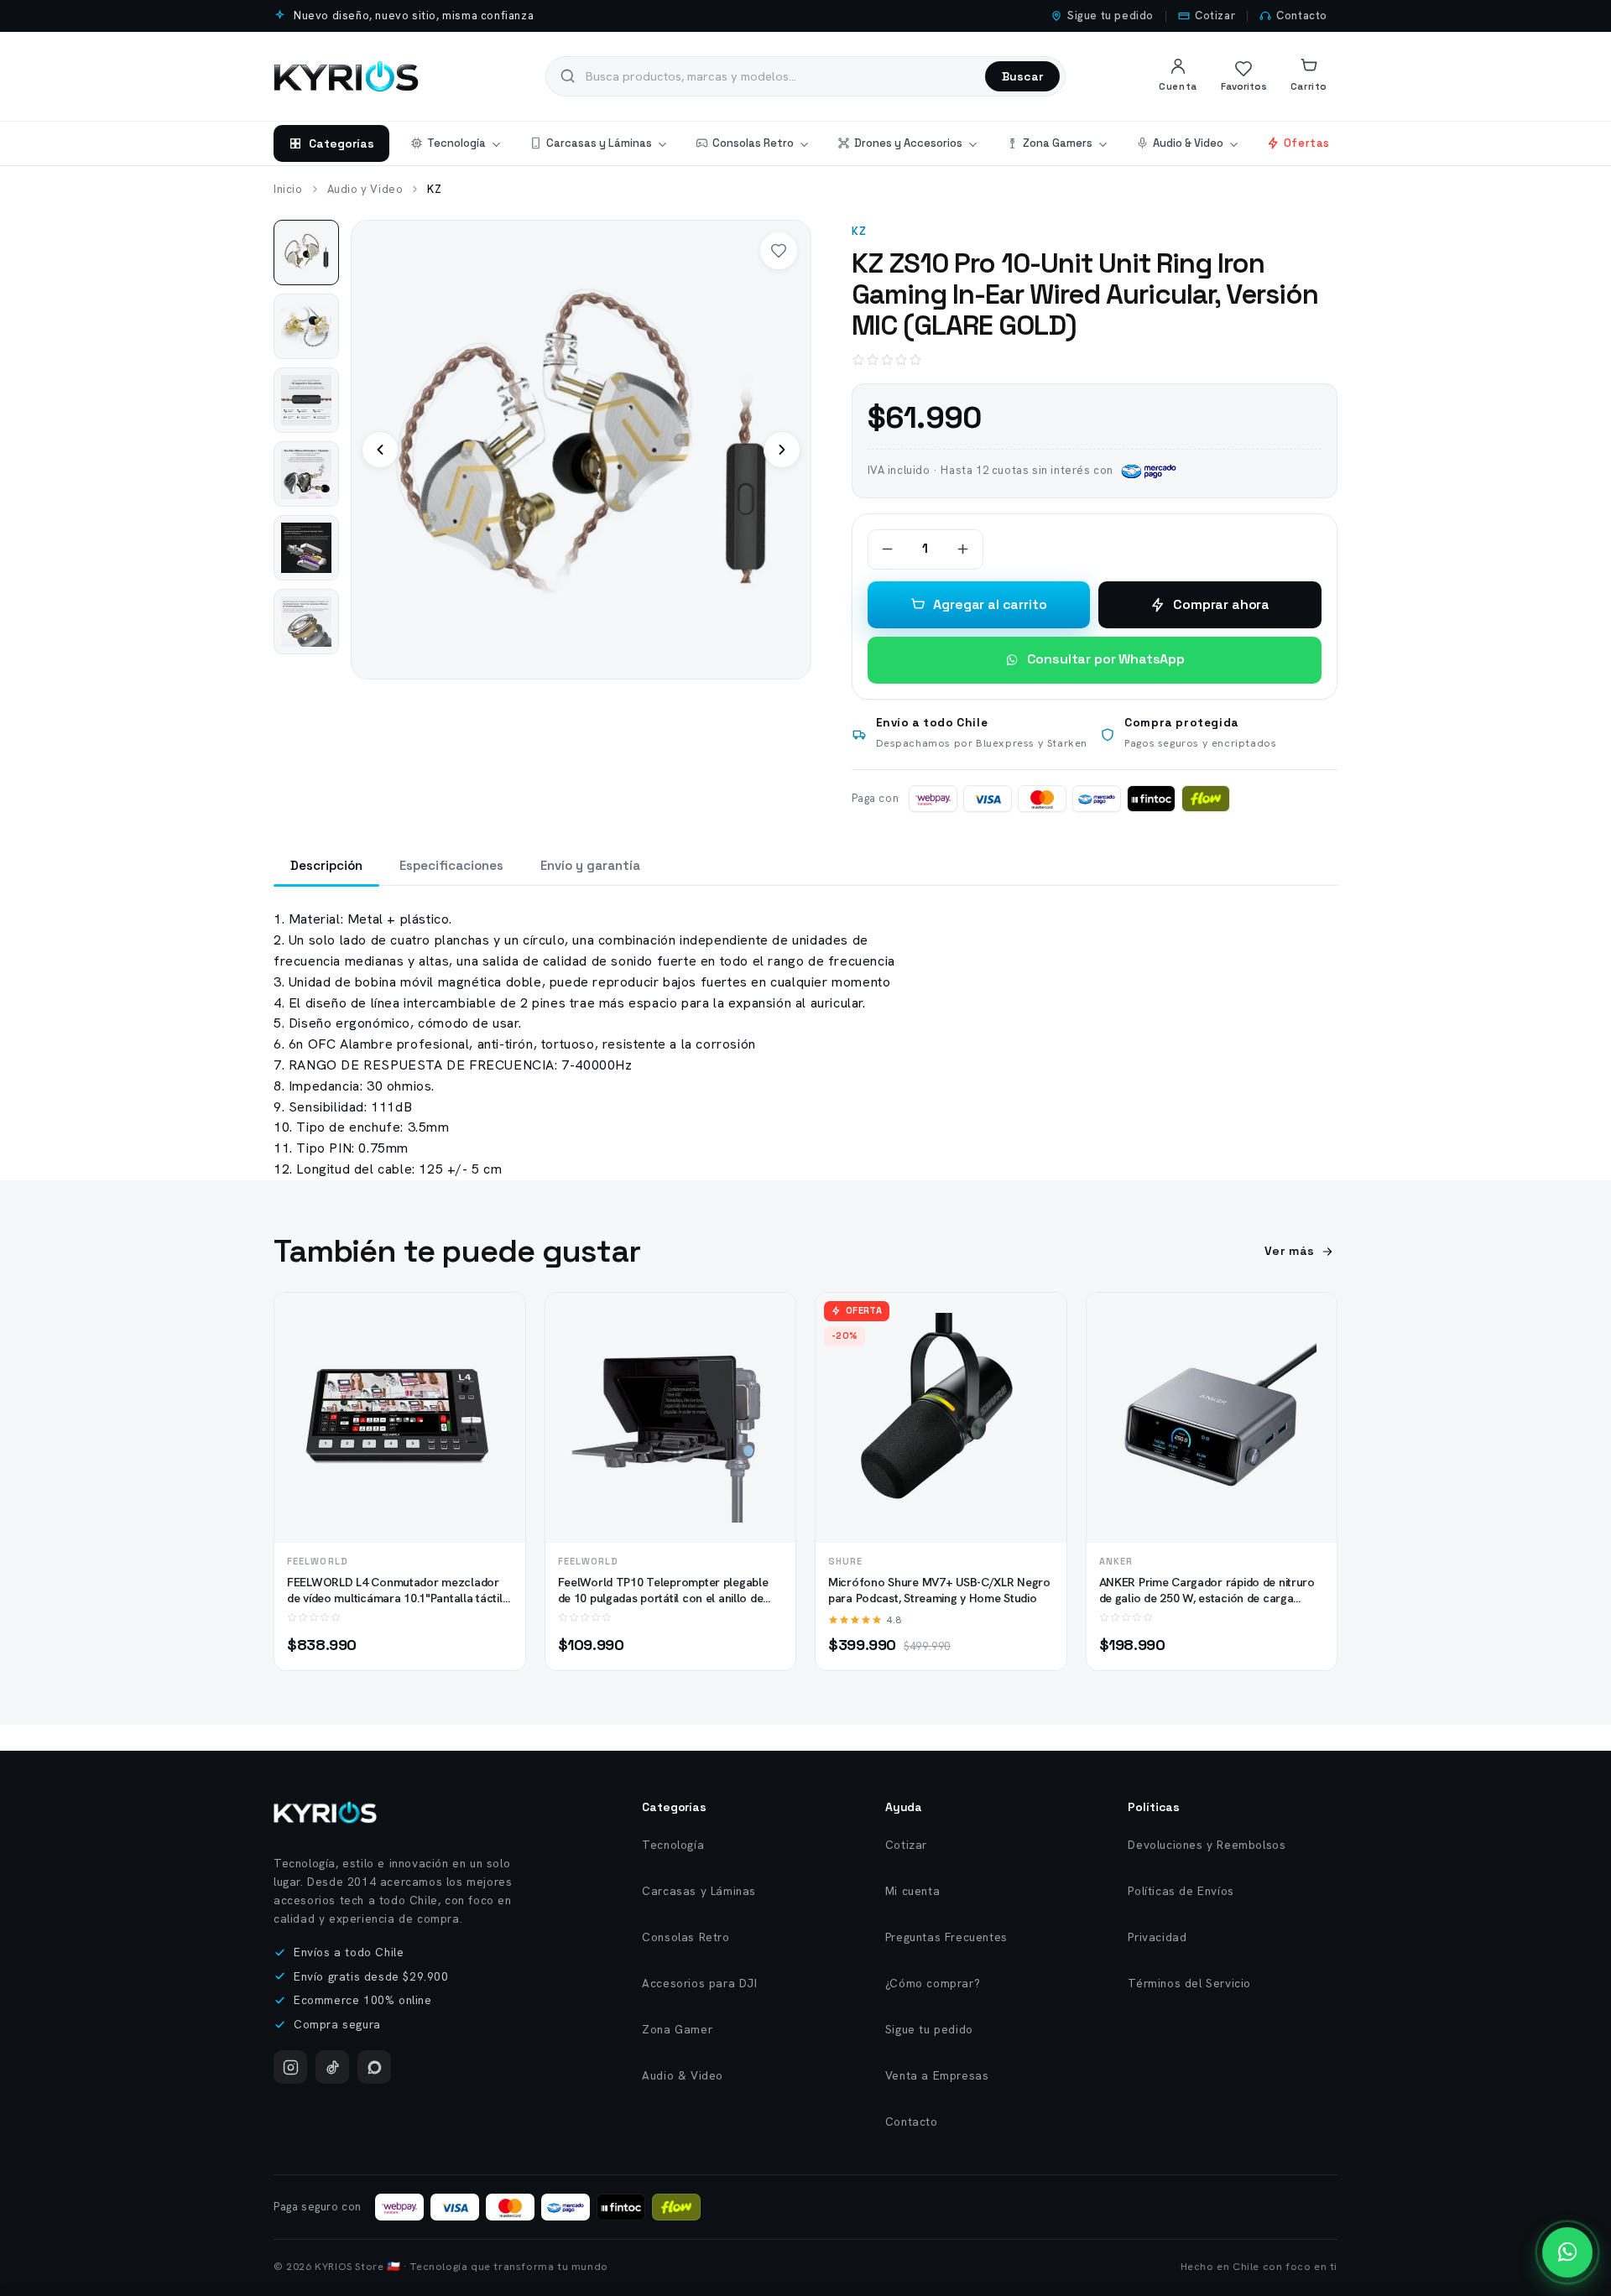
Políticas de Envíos (1181, 1891)
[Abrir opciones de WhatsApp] (1567, 2252)
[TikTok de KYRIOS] (332, 2067)
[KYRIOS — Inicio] (325, 1812)
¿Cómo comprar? (933, 1983)
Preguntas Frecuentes (946, 1937)
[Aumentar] (963, 549)
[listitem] (306, 253)
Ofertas (1307, 143)
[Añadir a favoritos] (498, 1351)
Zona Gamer (677, 2029)
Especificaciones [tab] (451, 865)
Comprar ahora (1221, 604)
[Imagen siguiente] (782, 450)
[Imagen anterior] (380, 450)
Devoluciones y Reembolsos (1207, 1845)
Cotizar (1215, 16)
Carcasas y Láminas (599, 143)
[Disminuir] (888, 549)
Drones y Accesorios (908, 143)
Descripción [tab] (326, 865)
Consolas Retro (753, 143)
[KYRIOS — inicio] (346, 76)
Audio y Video (365, 189)
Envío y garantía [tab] (590, 865)
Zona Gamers (1058, 143)
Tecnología (456, 143)
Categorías (341, 143)
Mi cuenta (912, 1891)
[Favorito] (779, 251)
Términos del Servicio (1189, 1983)
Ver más (1290, 1251)
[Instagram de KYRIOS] (290, 2067)
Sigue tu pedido (1110, 16)
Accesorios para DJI (699, 1983)
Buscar (1022, 76)
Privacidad (1157, 1937)
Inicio (288, 189)
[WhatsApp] (374, 2067)
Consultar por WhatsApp (1106, 659)
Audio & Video (1188, 143)
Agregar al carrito (990, 604)
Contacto (1302, 16)
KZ (860, 231)
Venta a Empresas (937, 2075)
